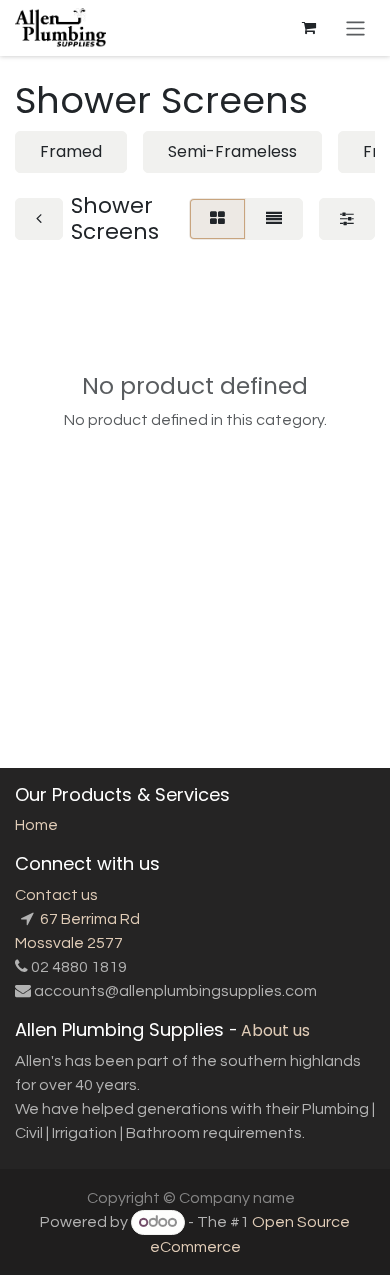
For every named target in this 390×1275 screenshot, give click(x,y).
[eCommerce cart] (309, 28)
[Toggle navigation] (355, 27)
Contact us (56, 895)
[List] (274, 219)
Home (36, 825)
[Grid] (217, 219)
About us (275, 1030)
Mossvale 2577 (69, 943)
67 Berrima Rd (88, 919)
